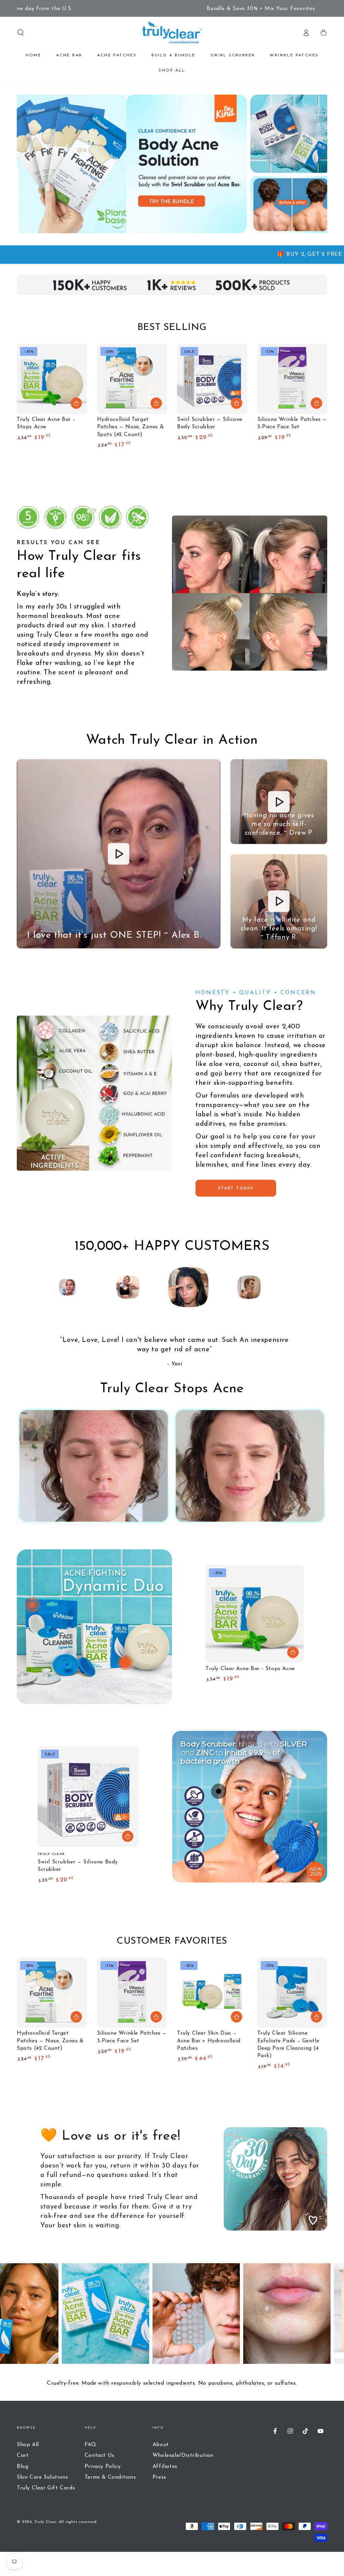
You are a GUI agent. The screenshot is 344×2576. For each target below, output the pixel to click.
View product (236, 403)
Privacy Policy (103, 2467)
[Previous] (36, 1287)
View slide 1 (214, 1696)
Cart (23, 2456)
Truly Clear (45, 2522)
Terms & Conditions (110, 2477)
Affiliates (165, 2467)
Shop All (28, 2445)
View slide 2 (234, 1696)
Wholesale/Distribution (183, 2456)
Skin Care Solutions (42, 2477)
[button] (20, 33)
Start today (236, 1188)
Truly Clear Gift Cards (46, 2488)
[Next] (308, 1287)
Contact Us (100, 2456)
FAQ (91, 2445)
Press (159, 2477)
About (161, 2445)
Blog (23, 2467)
